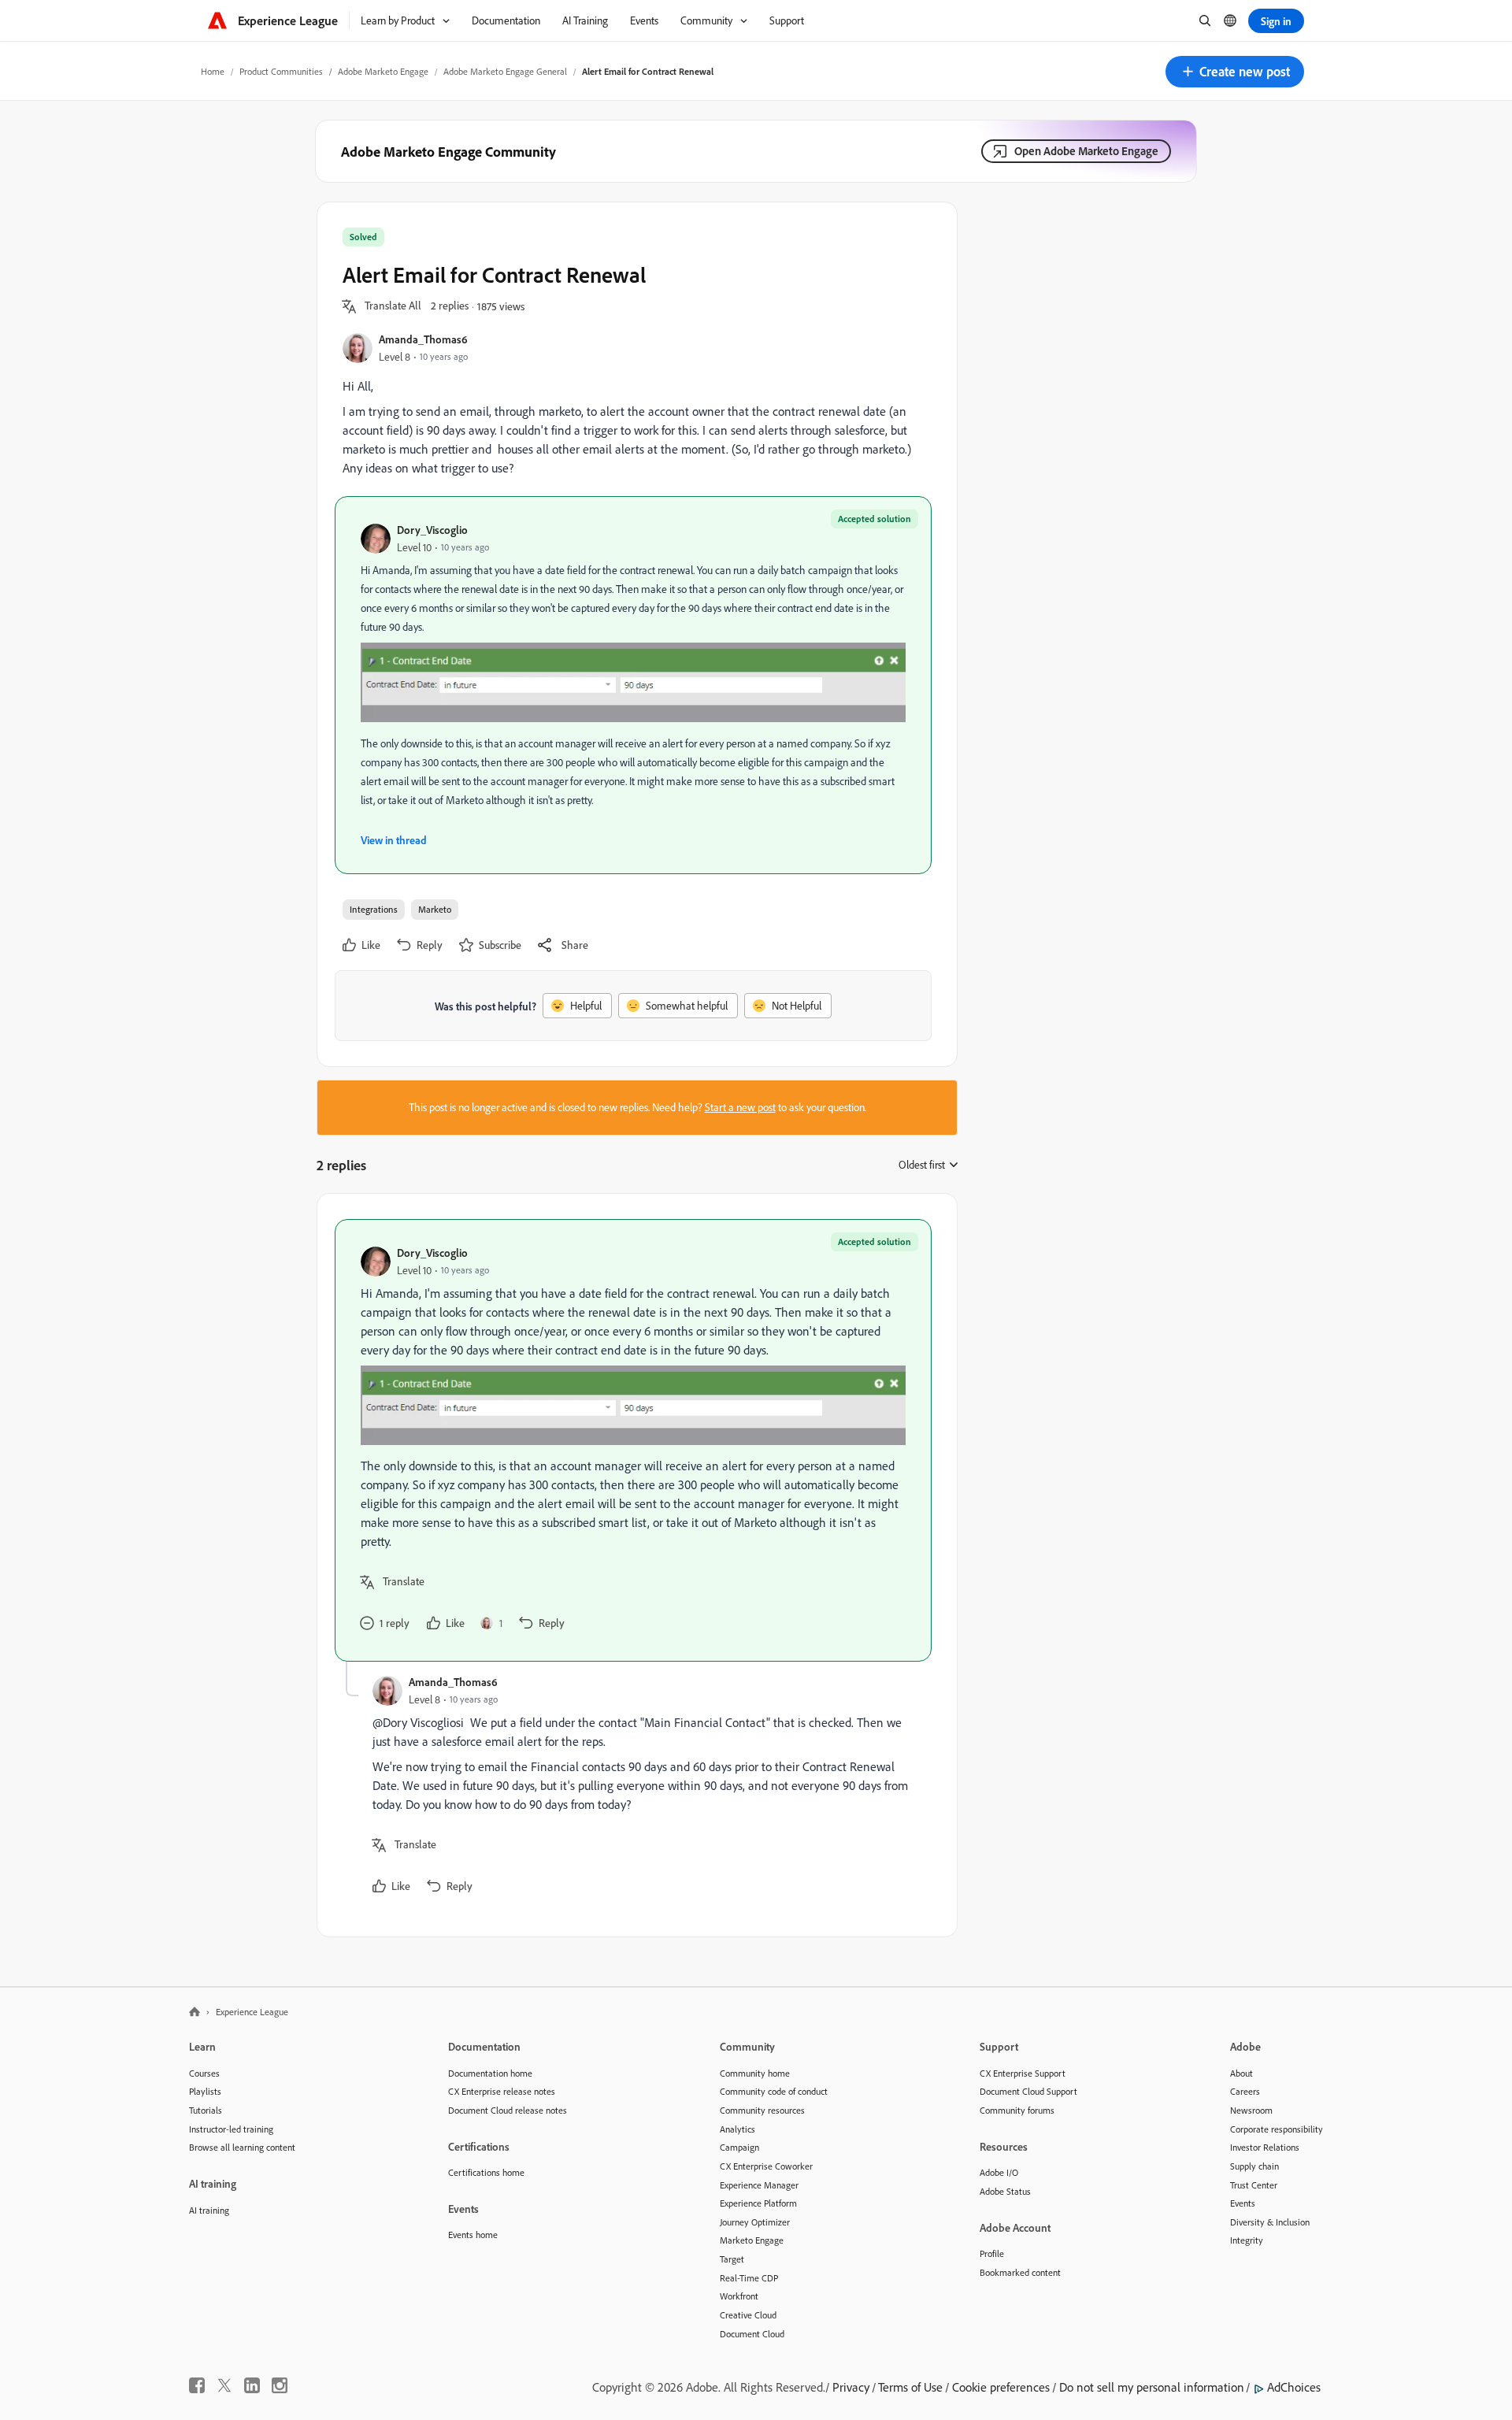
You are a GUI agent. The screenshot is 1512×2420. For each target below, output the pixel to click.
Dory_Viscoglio (432, 530)
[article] (633, 1440)
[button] (1235, 72)
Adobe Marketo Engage (383, 71)
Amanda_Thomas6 (423, 339)
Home (213, 71)
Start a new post (740, 1107)
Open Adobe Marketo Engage (1086, 151)
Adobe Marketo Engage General (505, 71)
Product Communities (281, 71)
